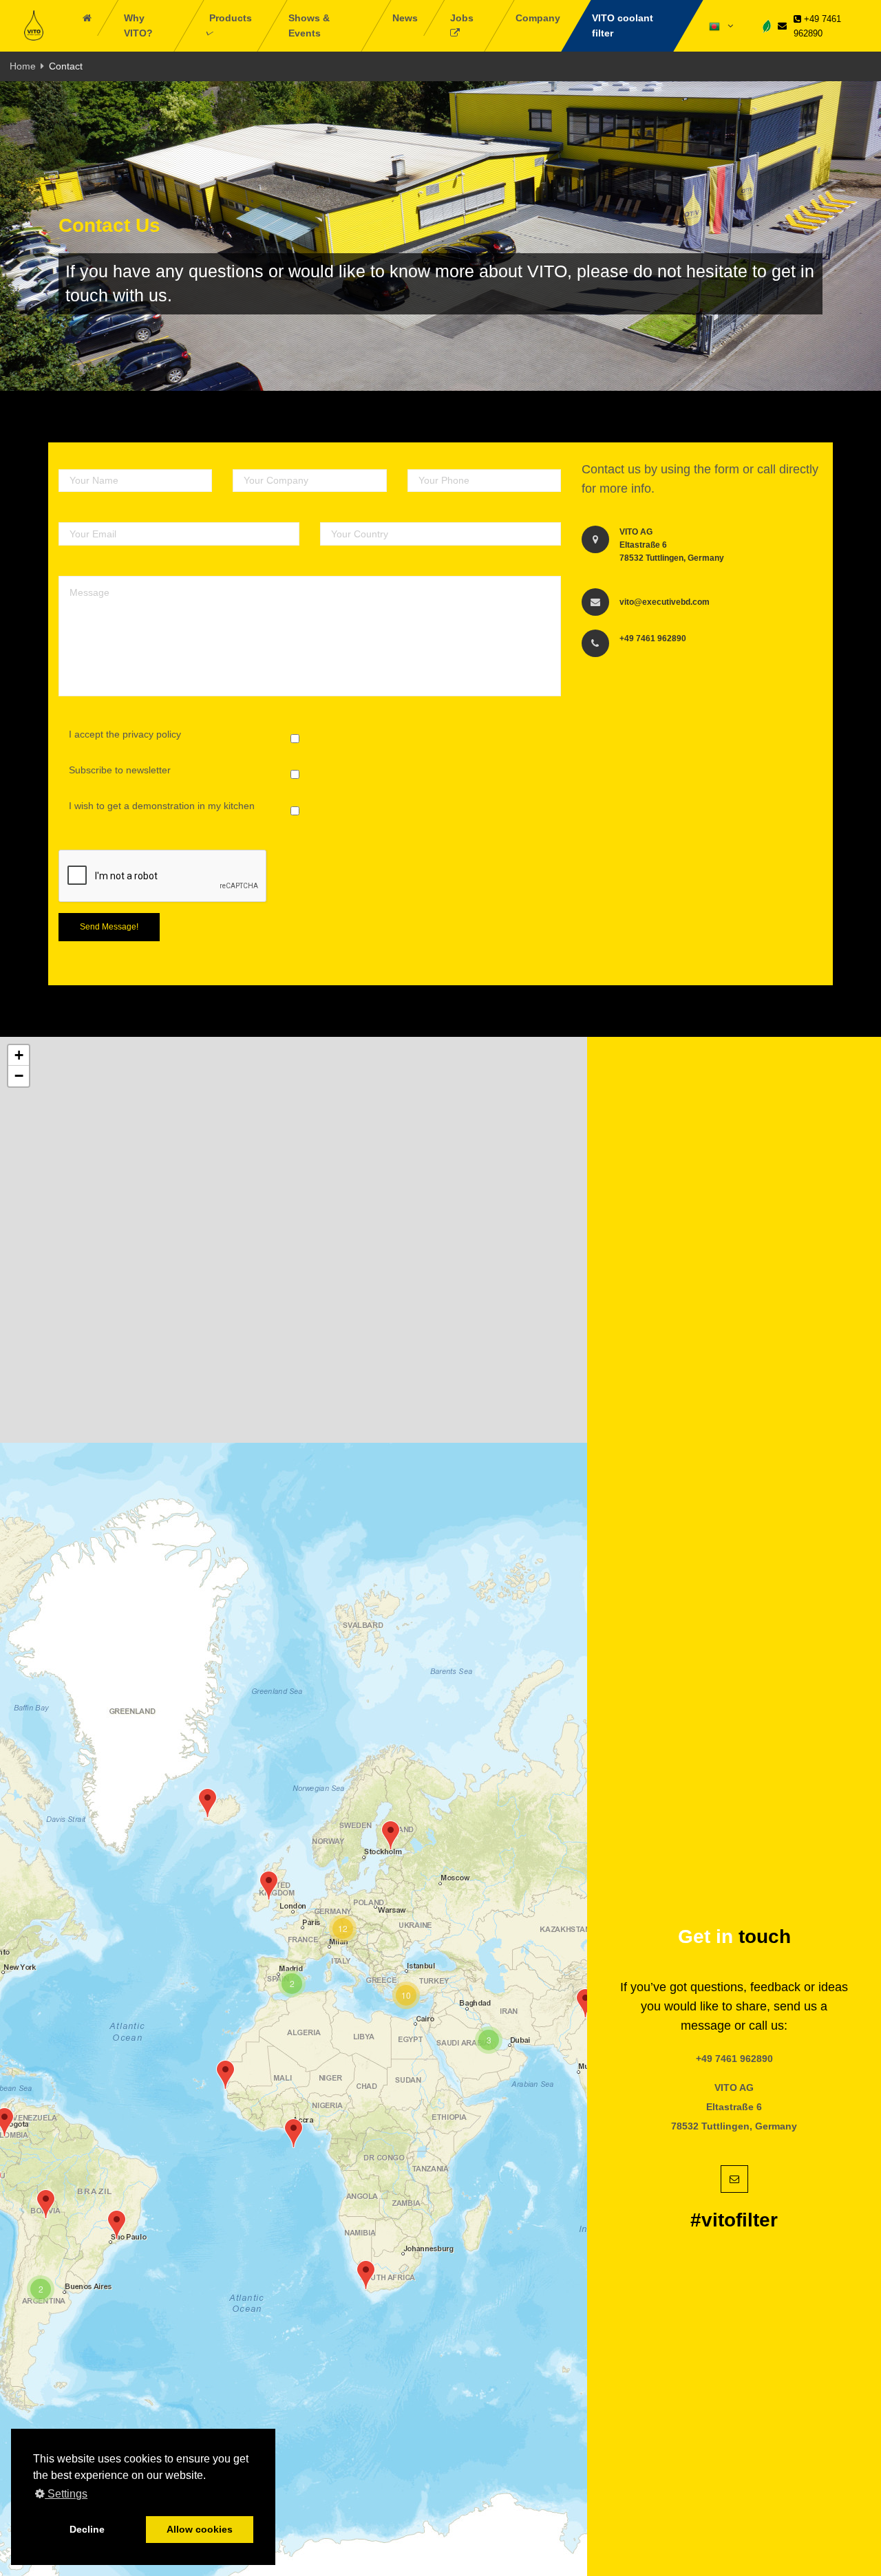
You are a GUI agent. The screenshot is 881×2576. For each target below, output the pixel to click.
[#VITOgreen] (767, 25)
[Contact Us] (782, 26)
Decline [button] (87, 2529)
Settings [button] (66, 2494)
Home (23, 66)
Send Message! (109, 927)
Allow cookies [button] (200, 2529)
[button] (117, 2225)
